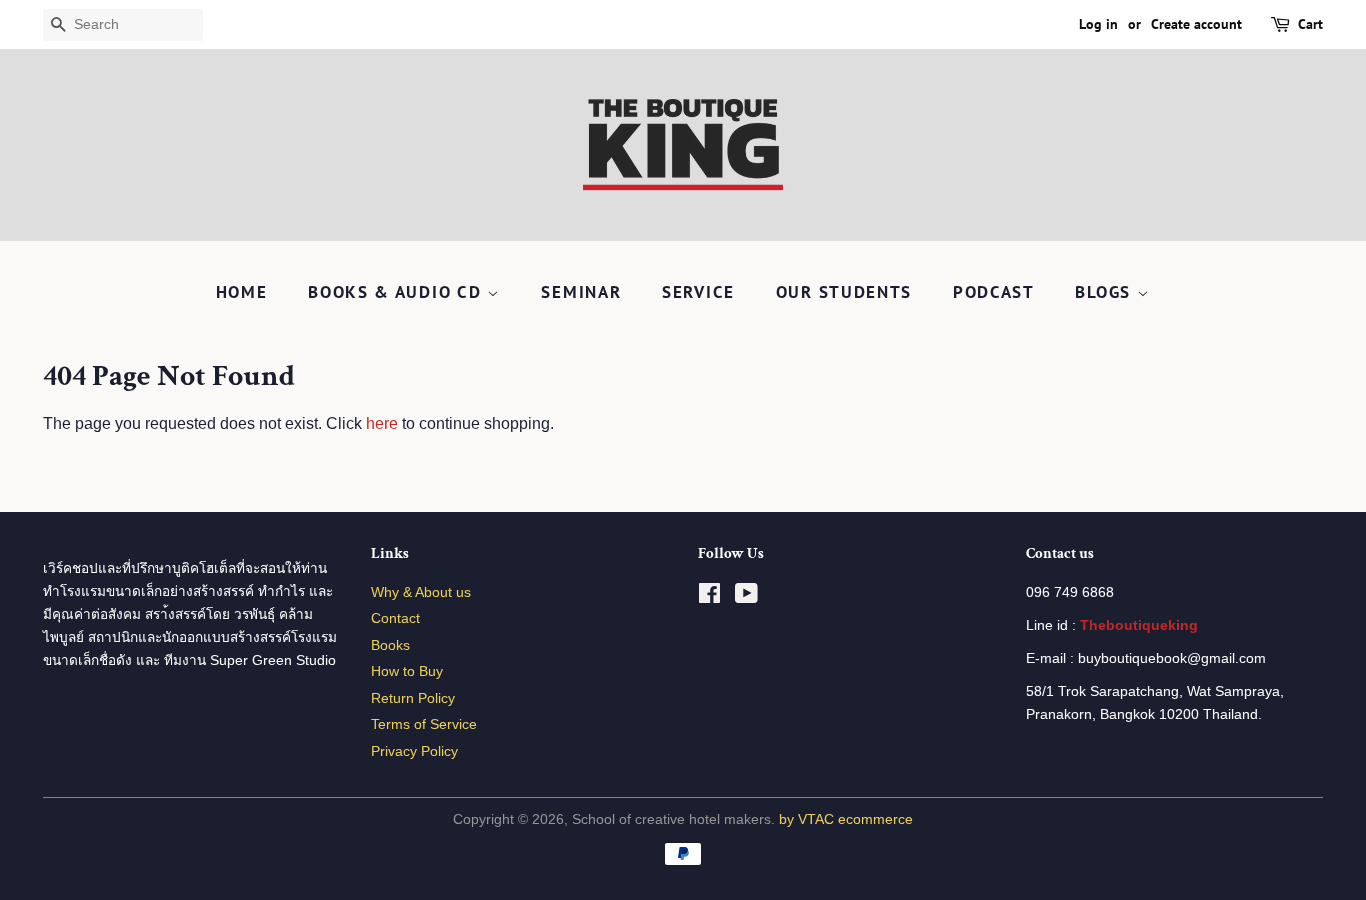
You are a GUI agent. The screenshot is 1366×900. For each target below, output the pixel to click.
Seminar (581, 292)
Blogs (1105, 292)
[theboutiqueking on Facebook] (709, 597)
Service (698, 292)
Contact (395, 618)
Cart (1310, 24)
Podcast (994, 292)
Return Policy (413, 698)
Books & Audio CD (397, 292)
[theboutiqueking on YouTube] (746, 597)
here (382, 423)
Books (390, 645)
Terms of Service (424, 724)
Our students (844, 292)
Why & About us (421, 592)
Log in (1098, 24)
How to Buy (407, 671)
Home (242, 292)
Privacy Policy (414, 751)
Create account (1196, 24)
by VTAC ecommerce (846, 819)
